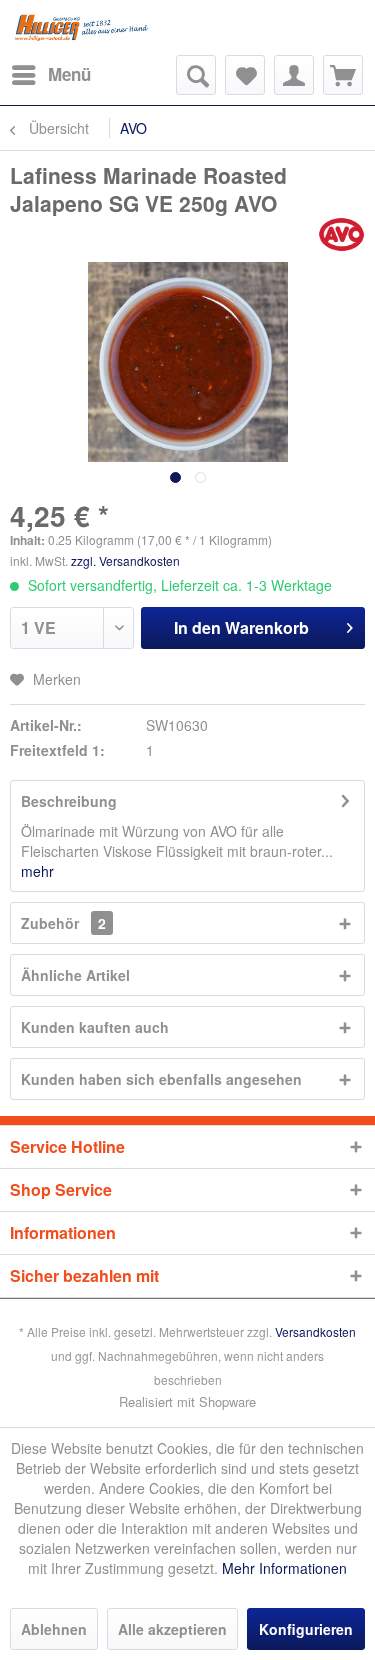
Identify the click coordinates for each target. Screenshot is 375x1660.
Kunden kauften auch (95, 1027)
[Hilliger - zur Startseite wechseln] (82, 27)
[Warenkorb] (343, 75)
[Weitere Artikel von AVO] (341, 234)
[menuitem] (50, 75)
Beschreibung (69, 801)
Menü (69, 74)
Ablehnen (54, 1629)
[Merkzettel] (245, 75)
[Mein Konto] (294, 75)
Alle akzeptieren (172, 1629)
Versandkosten (315, 1331)
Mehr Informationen (284, 1568)
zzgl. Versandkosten (125, 560)
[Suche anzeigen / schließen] (196, 75)
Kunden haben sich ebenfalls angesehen (161, 1079)
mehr (37, 871)
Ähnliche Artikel (75, 975)
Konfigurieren (306, 1629)
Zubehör (63, 923)
